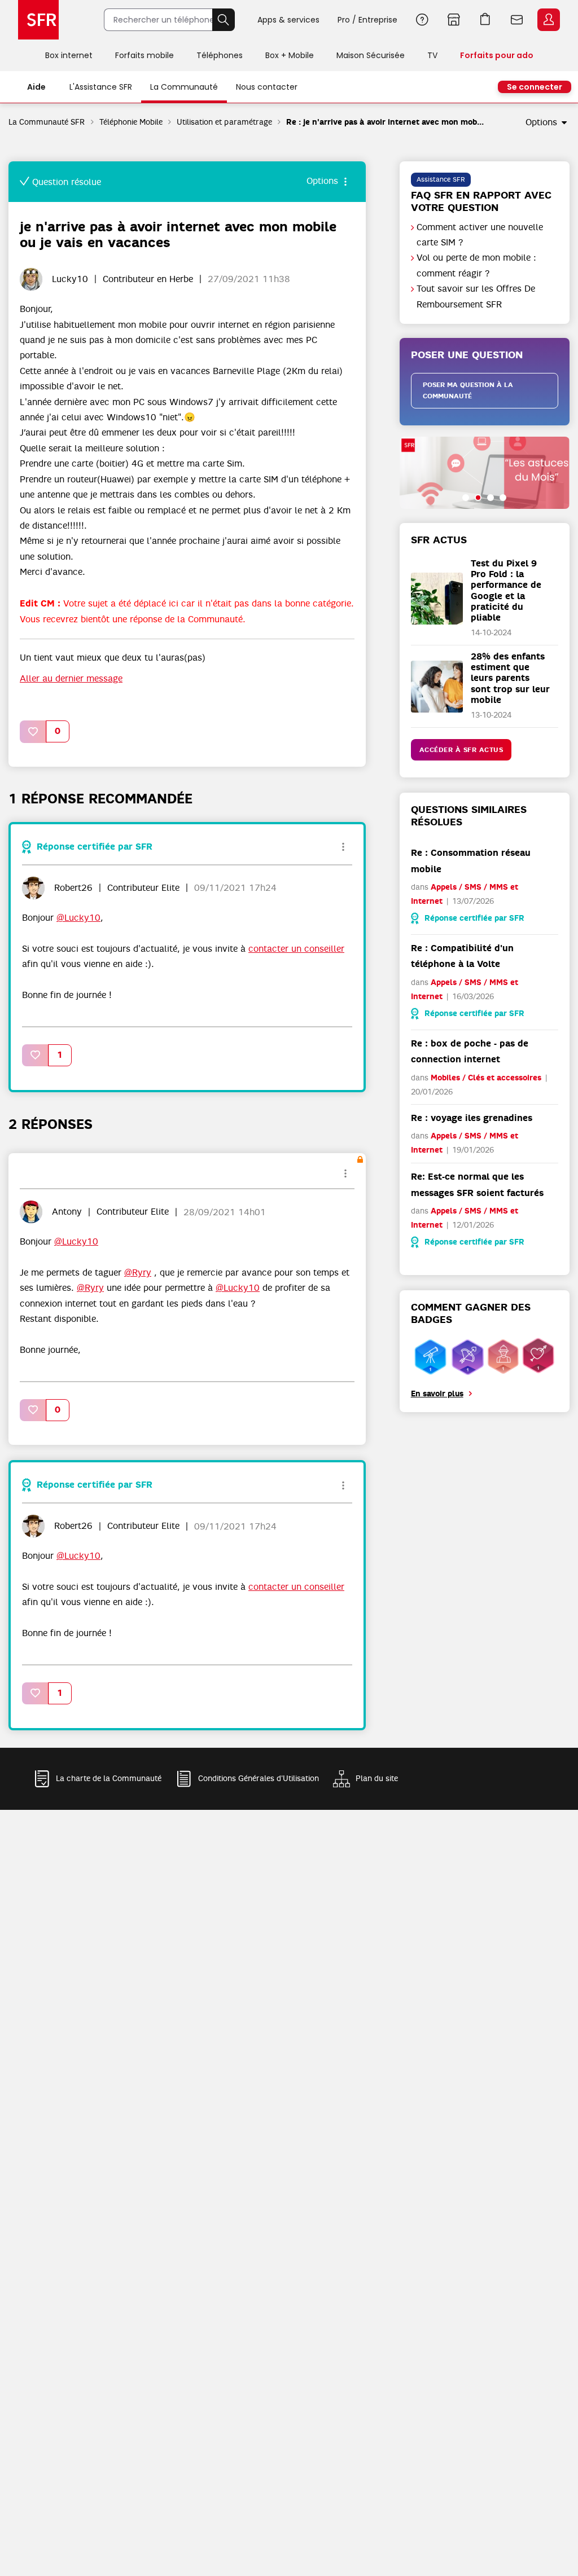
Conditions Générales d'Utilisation (259, 1778)
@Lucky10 (78, 918)
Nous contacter (267, 87)
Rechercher (224, 20)
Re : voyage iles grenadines (472, 1118)
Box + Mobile (290, 55)
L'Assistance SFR (101, 87)
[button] (33, 731)
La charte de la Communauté (109, 1778)
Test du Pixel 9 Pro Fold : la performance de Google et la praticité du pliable (506, 590)
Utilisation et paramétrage (224, 122)
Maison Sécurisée (371, 55)
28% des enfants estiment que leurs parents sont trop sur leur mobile (510, 678)
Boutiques (454, 20)
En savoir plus (437, 1394)
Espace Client (549, 20)
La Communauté (184, 87)
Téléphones (220, 55)
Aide (422, 20)
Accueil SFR (38, 20)
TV (432, 55)
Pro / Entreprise (367, 20)
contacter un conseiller (296, 949)
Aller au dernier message (71, 679)
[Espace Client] (548, 20)
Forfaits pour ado (497, 55)
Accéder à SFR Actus (461, 750)
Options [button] (541, 122)
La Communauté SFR (47, 122)
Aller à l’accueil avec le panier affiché (485, 20)
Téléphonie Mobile (131, 122)
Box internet (69, 55)
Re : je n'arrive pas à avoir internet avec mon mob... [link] (385, 122)
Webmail (517, 20)
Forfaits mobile (144, 55)
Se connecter (535, 87)
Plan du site (377, 1778)
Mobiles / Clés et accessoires (486, 1078)
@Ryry (138, 1273)
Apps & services (288, 20)
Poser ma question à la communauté (468, 391)
